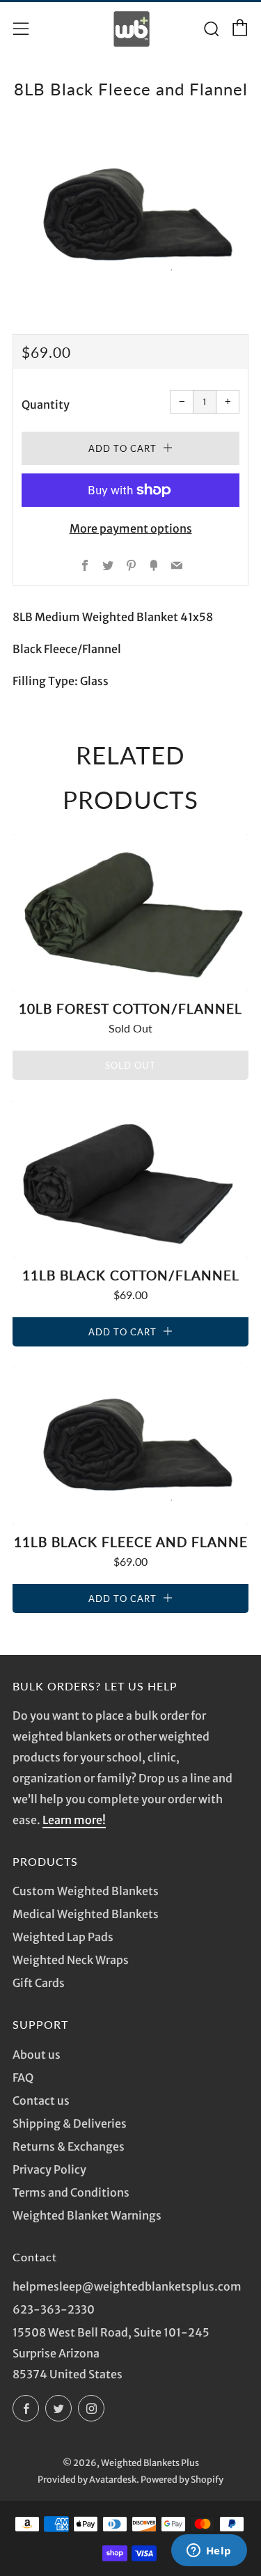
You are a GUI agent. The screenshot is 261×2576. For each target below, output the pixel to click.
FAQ (23, 2078)
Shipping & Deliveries (70, 2123)
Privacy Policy (49, 2169)
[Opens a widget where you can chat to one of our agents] (209, 2552)
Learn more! (74, 1820)
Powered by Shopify (182, 2479)
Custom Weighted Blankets (86, 1891)
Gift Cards (39, 1983)
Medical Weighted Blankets (86, 1914)
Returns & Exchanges (69, 2146)
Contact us (41, 2100)
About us (37, 2055)
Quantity (46, 405)
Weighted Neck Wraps (71, 1960)
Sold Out (130, 1065)
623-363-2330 (54, 2309)
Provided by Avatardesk (87, 2479)
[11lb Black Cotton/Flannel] (130, 1179)
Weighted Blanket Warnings (87, 2215)
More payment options (131, 528)
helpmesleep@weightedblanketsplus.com (127, 2286)
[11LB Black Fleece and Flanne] (130, 1446)
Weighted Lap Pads (63, 1937)
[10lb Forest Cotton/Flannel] (130, 913)
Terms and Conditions (71, 2192)
